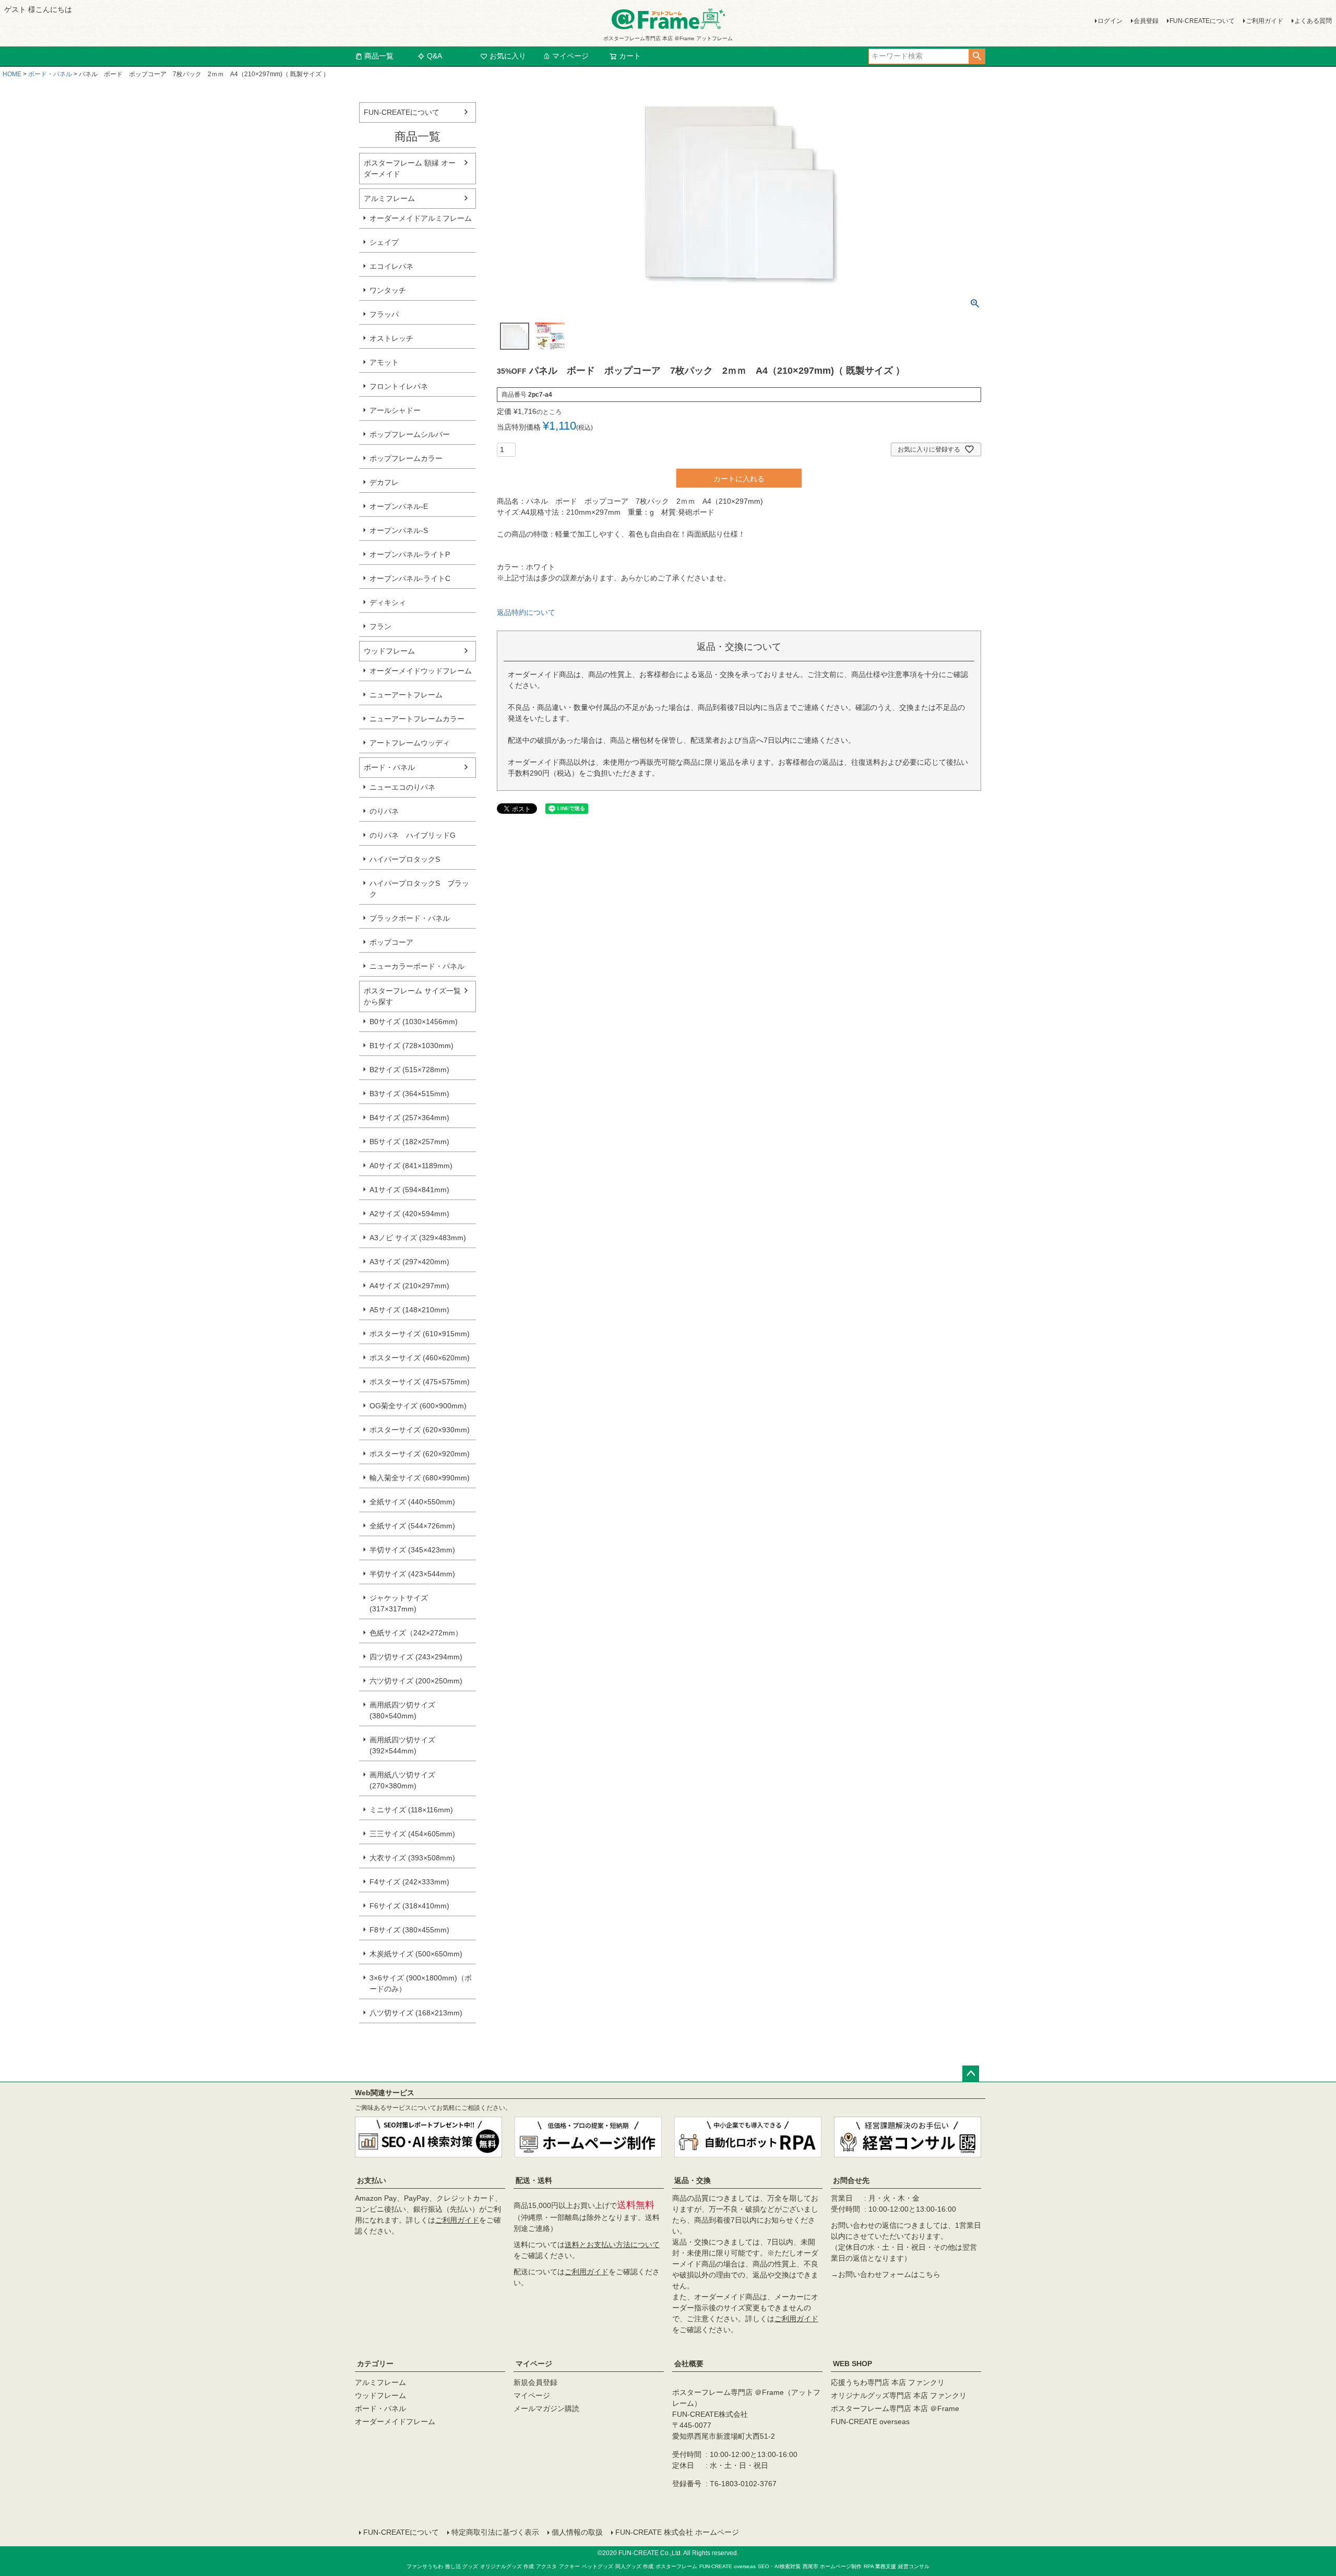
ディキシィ (388, 602)
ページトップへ (971, 2074)
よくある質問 (1313, 21)
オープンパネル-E (399, 506)
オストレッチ (391, 338)
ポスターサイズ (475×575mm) (420, 1382)
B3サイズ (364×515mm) (409, 1094)
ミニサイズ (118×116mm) (411, 1810)
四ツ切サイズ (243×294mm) (416, 1657)
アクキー (569, 2566)
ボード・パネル (50, 74)
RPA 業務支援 (880, 2566)
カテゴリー (375, 2364)
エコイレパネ (391, 266)
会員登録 (1146, 21)
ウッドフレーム (389, 651)
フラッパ (384, 314)
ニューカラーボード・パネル (417, 966)
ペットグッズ (598, 2566)
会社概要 (689, 2364)
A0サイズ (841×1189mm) (411, 1166)
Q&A (434, 56)
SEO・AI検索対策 (779, 2566)
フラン (380, 626)
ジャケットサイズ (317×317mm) (399, 1603)
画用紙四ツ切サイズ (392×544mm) (402, 1745)
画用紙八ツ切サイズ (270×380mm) (402, 1780)
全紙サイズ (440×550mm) (412, 1502)
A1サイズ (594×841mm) (409, 1190)
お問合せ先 (851, 2180)
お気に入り (508, 56)
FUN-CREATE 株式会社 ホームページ (677, 2532)
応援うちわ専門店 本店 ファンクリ (888, 2382)
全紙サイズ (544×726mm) (412, 1526)
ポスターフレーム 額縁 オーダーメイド (410, 168)
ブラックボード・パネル (410, 918)
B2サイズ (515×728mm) (409, 1070)
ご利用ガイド (1265, 21)
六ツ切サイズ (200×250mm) (416, 1681)
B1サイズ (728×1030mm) (411, 1046)
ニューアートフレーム (406, 695)
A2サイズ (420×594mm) (409, 1214)
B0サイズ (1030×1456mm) (414, 1022)
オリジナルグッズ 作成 (507, 2566)
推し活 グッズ (462, 2566)
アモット (384, 362)
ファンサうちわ (425, 2566)
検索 (977, 56)
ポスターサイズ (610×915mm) (420, 1334)
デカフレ (384, 482)
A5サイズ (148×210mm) (409, 1310)
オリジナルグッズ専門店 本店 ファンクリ (899, 2395)
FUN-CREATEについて (1202, 21)
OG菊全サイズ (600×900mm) (418, 1406)
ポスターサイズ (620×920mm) (420, 1454)
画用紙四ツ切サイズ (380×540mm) (402, 1710)
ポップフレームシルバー (410, 434)
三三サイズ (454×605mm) (412, 1834)
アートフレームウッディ (410, 743)
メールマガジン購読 (546, 2408)
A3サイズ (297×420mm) (409, 1262)
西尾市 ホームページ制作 (832, 2566)
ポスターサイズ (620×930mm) (420, 1430)
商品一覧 (379, 56)
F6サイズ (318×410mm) (409, 1906)
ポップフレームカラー (406, 458)
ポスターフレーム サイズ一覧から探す (412, 996)
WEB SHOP (852, 2364)
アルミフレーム (389, 198)
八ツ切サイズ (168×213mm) (416, 2013)
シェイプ (384, 242)
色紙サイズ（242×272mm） (416, 1633)
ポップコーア (391, 942)
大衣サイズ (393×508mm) (412, 1858)
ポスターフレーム (676, 2566)
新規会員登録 (535, 2382)
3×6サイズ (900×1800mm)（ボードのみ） (421, 1983)
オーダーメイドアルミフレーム (421, 218)
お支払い (372, 2180)
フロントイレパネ (399, 386)
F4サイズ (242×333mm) (409, 1882)
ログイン (1110, 21)
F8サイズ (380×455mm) (409, 1930)
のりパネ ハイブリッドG (413, 835)
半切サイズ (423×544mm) (412, 1574)
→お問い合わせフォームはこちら (886, 2274)
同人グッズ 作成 (634, 2566)
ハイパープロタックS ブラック (419, 889)
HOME (12, 74)
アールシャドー (395, 410)
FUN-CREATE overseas (870, 2421)
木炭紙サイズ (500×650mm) (416, 1954)
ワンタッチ (388, 290)
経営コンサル (914, 2566)
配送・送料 (534, 2180)
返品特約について (526, 612)
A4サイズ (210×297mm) (409, 1286)
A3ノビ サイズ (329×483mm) (418, 1238)
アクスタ (546, 2566)
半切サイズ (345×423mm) (412, 1550)
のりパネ (384, 811)
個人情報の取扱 (577, 2532)
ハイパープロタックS (405, 859)
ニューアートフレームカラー (417, 719)
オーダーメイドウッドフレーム (421, 671)
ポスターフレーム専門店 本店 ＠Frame (895, 2408)
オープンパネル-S (399, 530)
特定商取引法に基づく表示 (495, 2532)
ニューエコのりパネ (402, 787)
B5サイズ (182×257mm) (409, 1142)
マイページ (570, 56)
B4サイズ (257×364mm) (409, 1118)
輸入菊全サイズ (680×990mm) (420, 1478)
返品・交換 (693, 2180)
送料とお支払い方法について (612, 2245)
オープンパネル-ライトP (410, 554)
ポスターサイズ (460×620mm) (420, 1358)
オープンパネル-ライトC (410, 578)
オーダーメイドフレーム (395, 2421)
